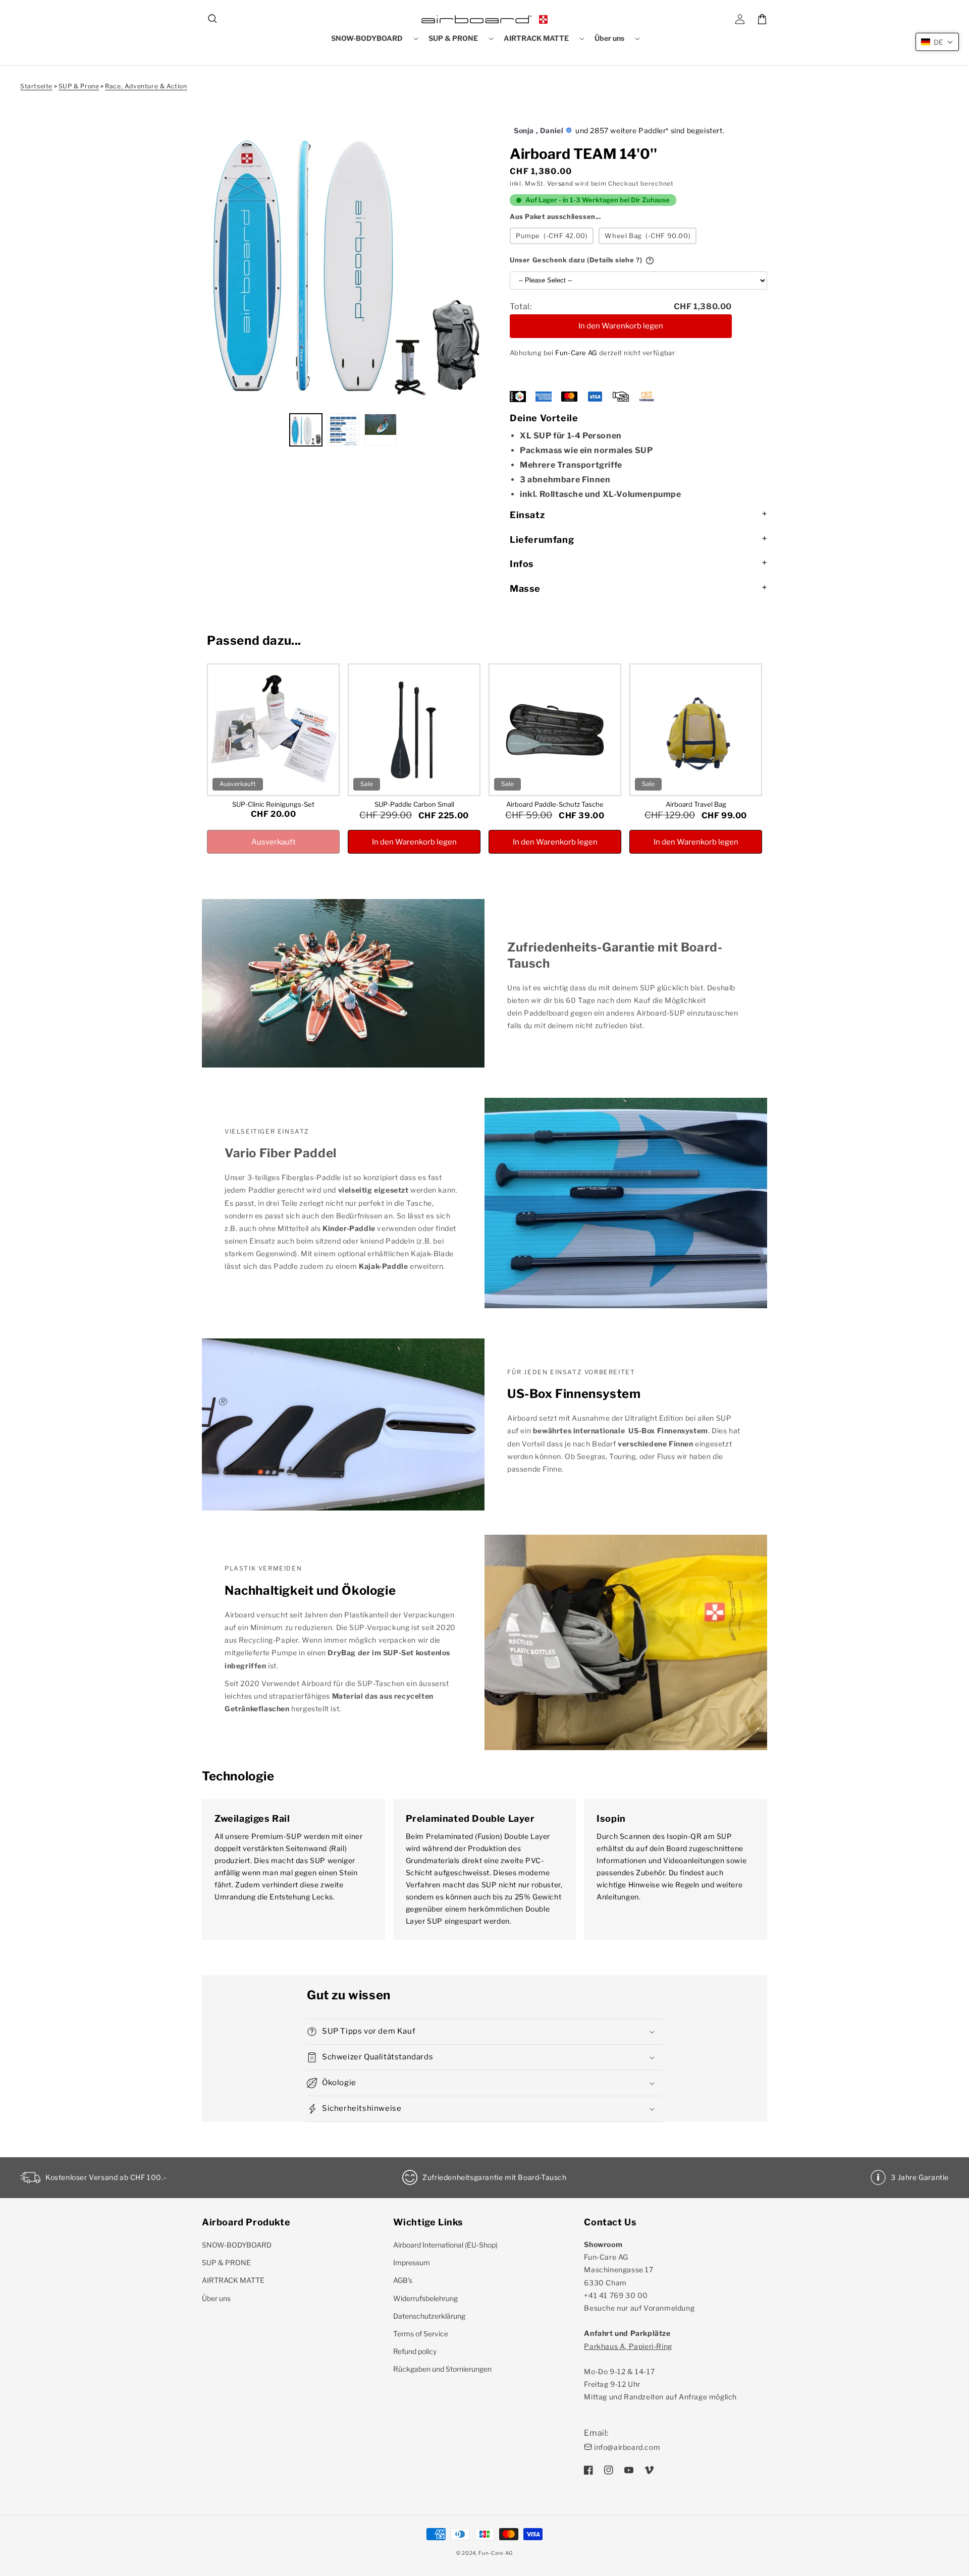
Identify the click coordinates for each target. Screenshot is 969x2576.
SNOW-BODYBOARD (237, 2245)
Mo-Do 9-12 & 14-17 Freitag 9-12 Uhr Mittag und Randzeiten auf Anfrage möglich (660, 2372)
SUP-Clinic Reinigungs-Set (273, 804)
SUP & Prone (79, 86)
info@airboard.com (627, 2447)
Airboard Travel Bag (696, 804)
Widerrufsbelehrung (425, 2298)
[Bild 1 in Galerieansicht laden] (306, 430)
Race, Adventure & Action (146, 86)
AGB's (403, 2280)
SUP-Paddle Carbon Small (414, 804)
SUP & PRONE (226, 2262)
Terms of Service (421, 2334)
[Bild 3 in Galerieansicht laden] (381, 430)
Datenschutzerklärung (429, 2316)
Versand (560, 183)
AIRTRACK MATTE (233, 2280)
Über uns (216, 2298)
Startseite (36, 86)
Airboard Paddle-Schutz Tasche (555, 804)
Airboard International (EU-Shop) (445, 2245)
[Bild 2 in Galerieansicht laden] (343, 430)
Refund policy (415, 2351)
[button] (213, 19)
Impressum (412, 2262)
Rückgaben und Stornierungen (442, 2369)
